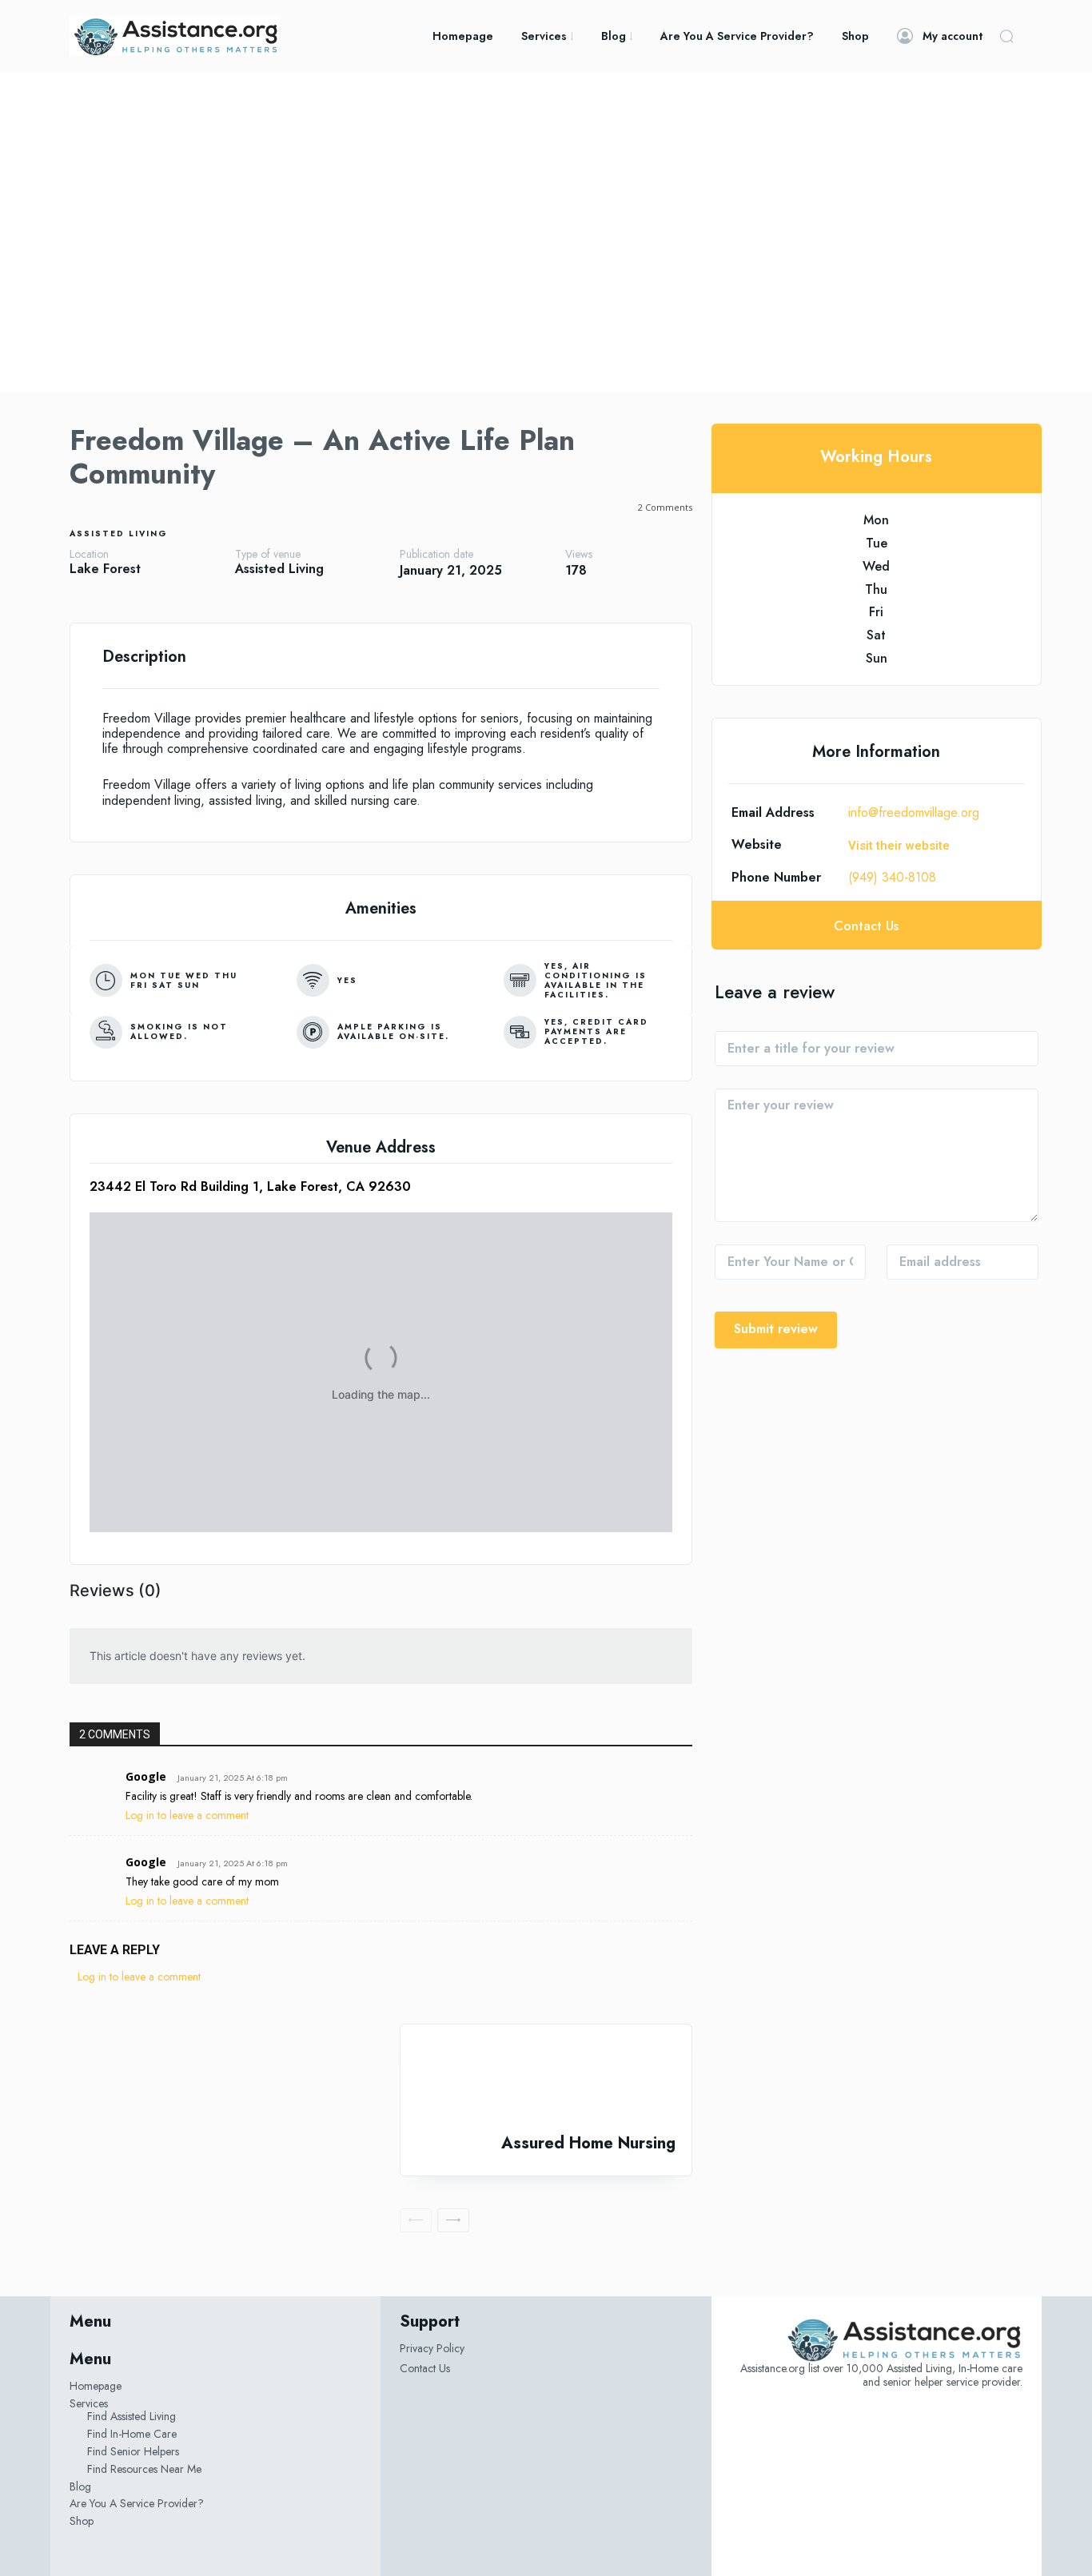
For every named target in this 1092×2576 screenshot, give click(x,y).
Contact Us (425, 2368)
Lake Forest (105, 569)
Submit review (776, 1329)
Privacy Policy (432, 2348)
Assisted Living (119, 534)
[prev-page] (416, 2220)
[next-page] (453, 2220)
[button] (1006, 36)
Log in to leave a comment (187, 1815)
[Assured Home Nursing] (546, 2079)
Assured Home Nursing (588, 2143)
